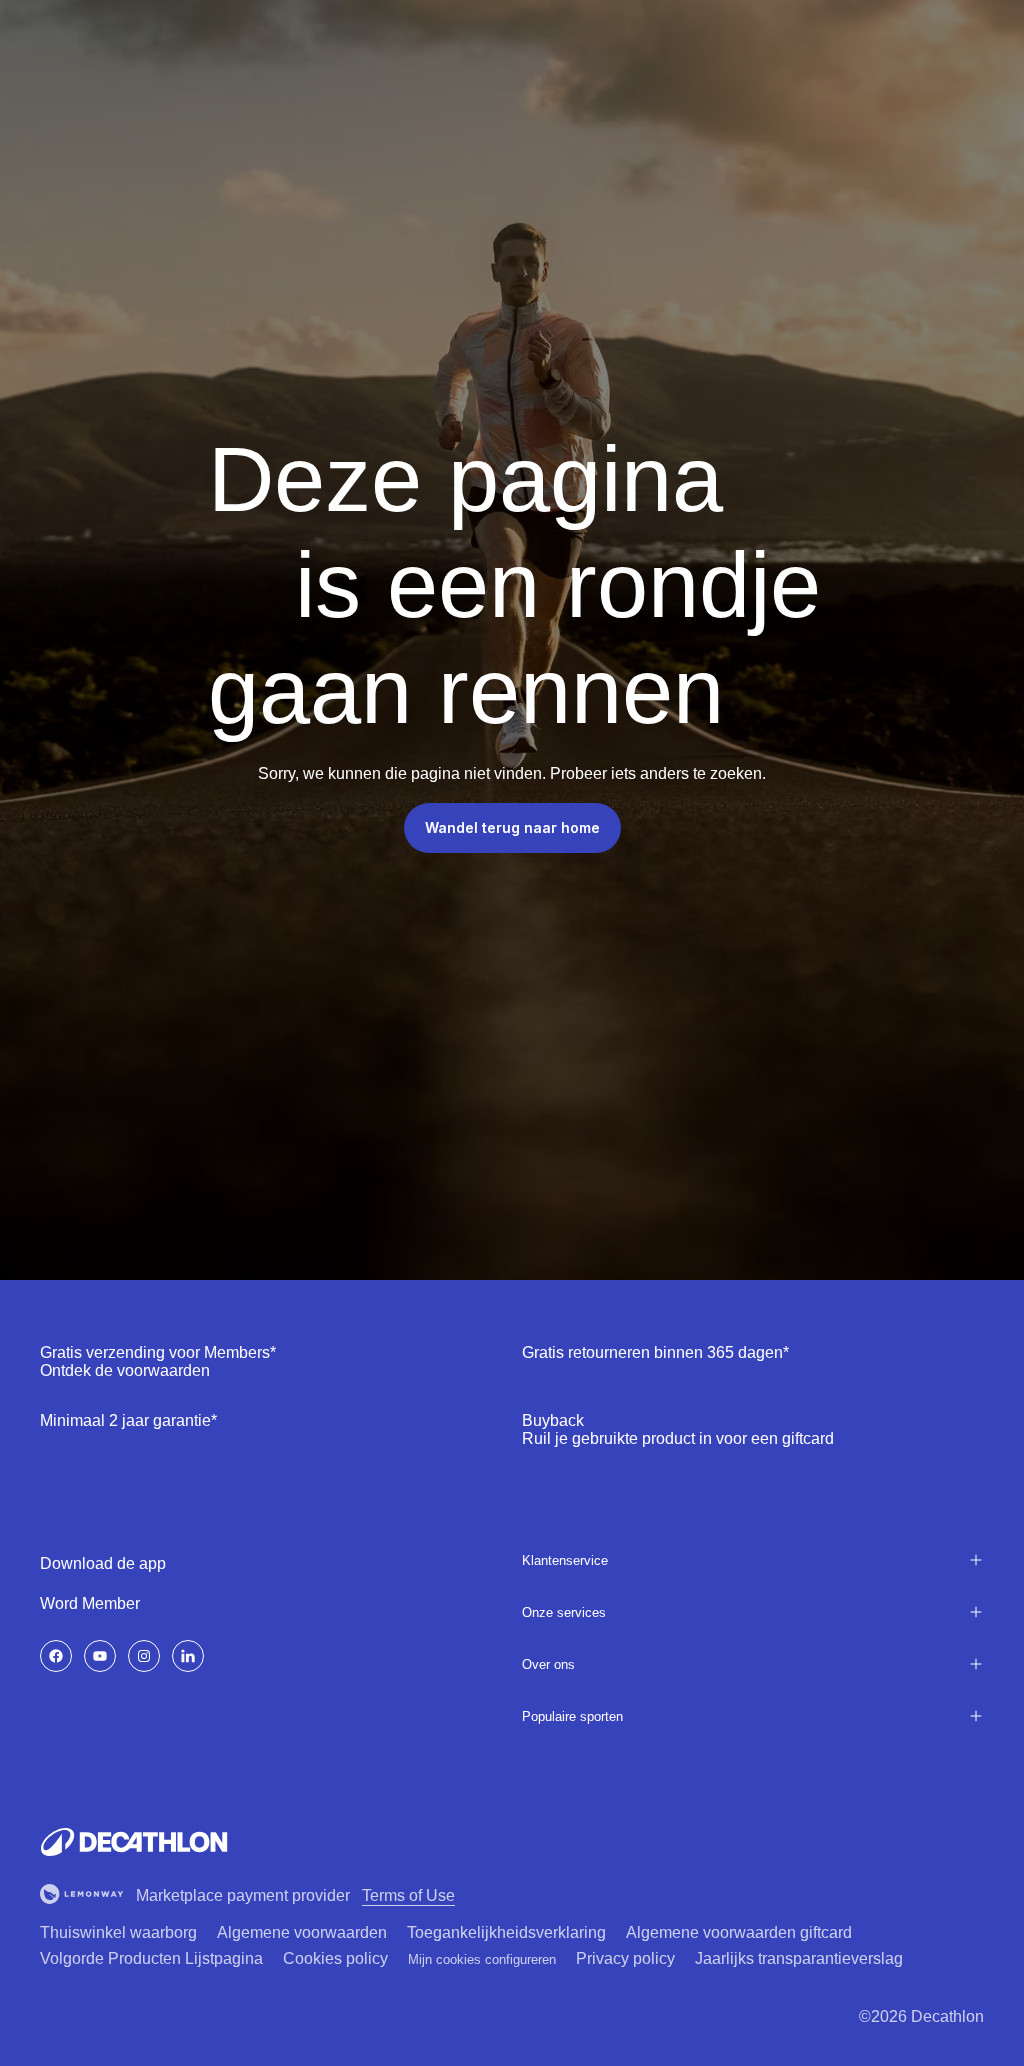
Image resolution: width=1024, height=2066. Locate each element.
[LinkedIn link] (188, 1656)
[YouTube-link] (100, 1656)
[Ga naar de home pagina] (134, 1842)
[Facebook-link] (56, 1656)
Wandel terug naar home (512, 827)
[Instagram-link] (144, 1656)
